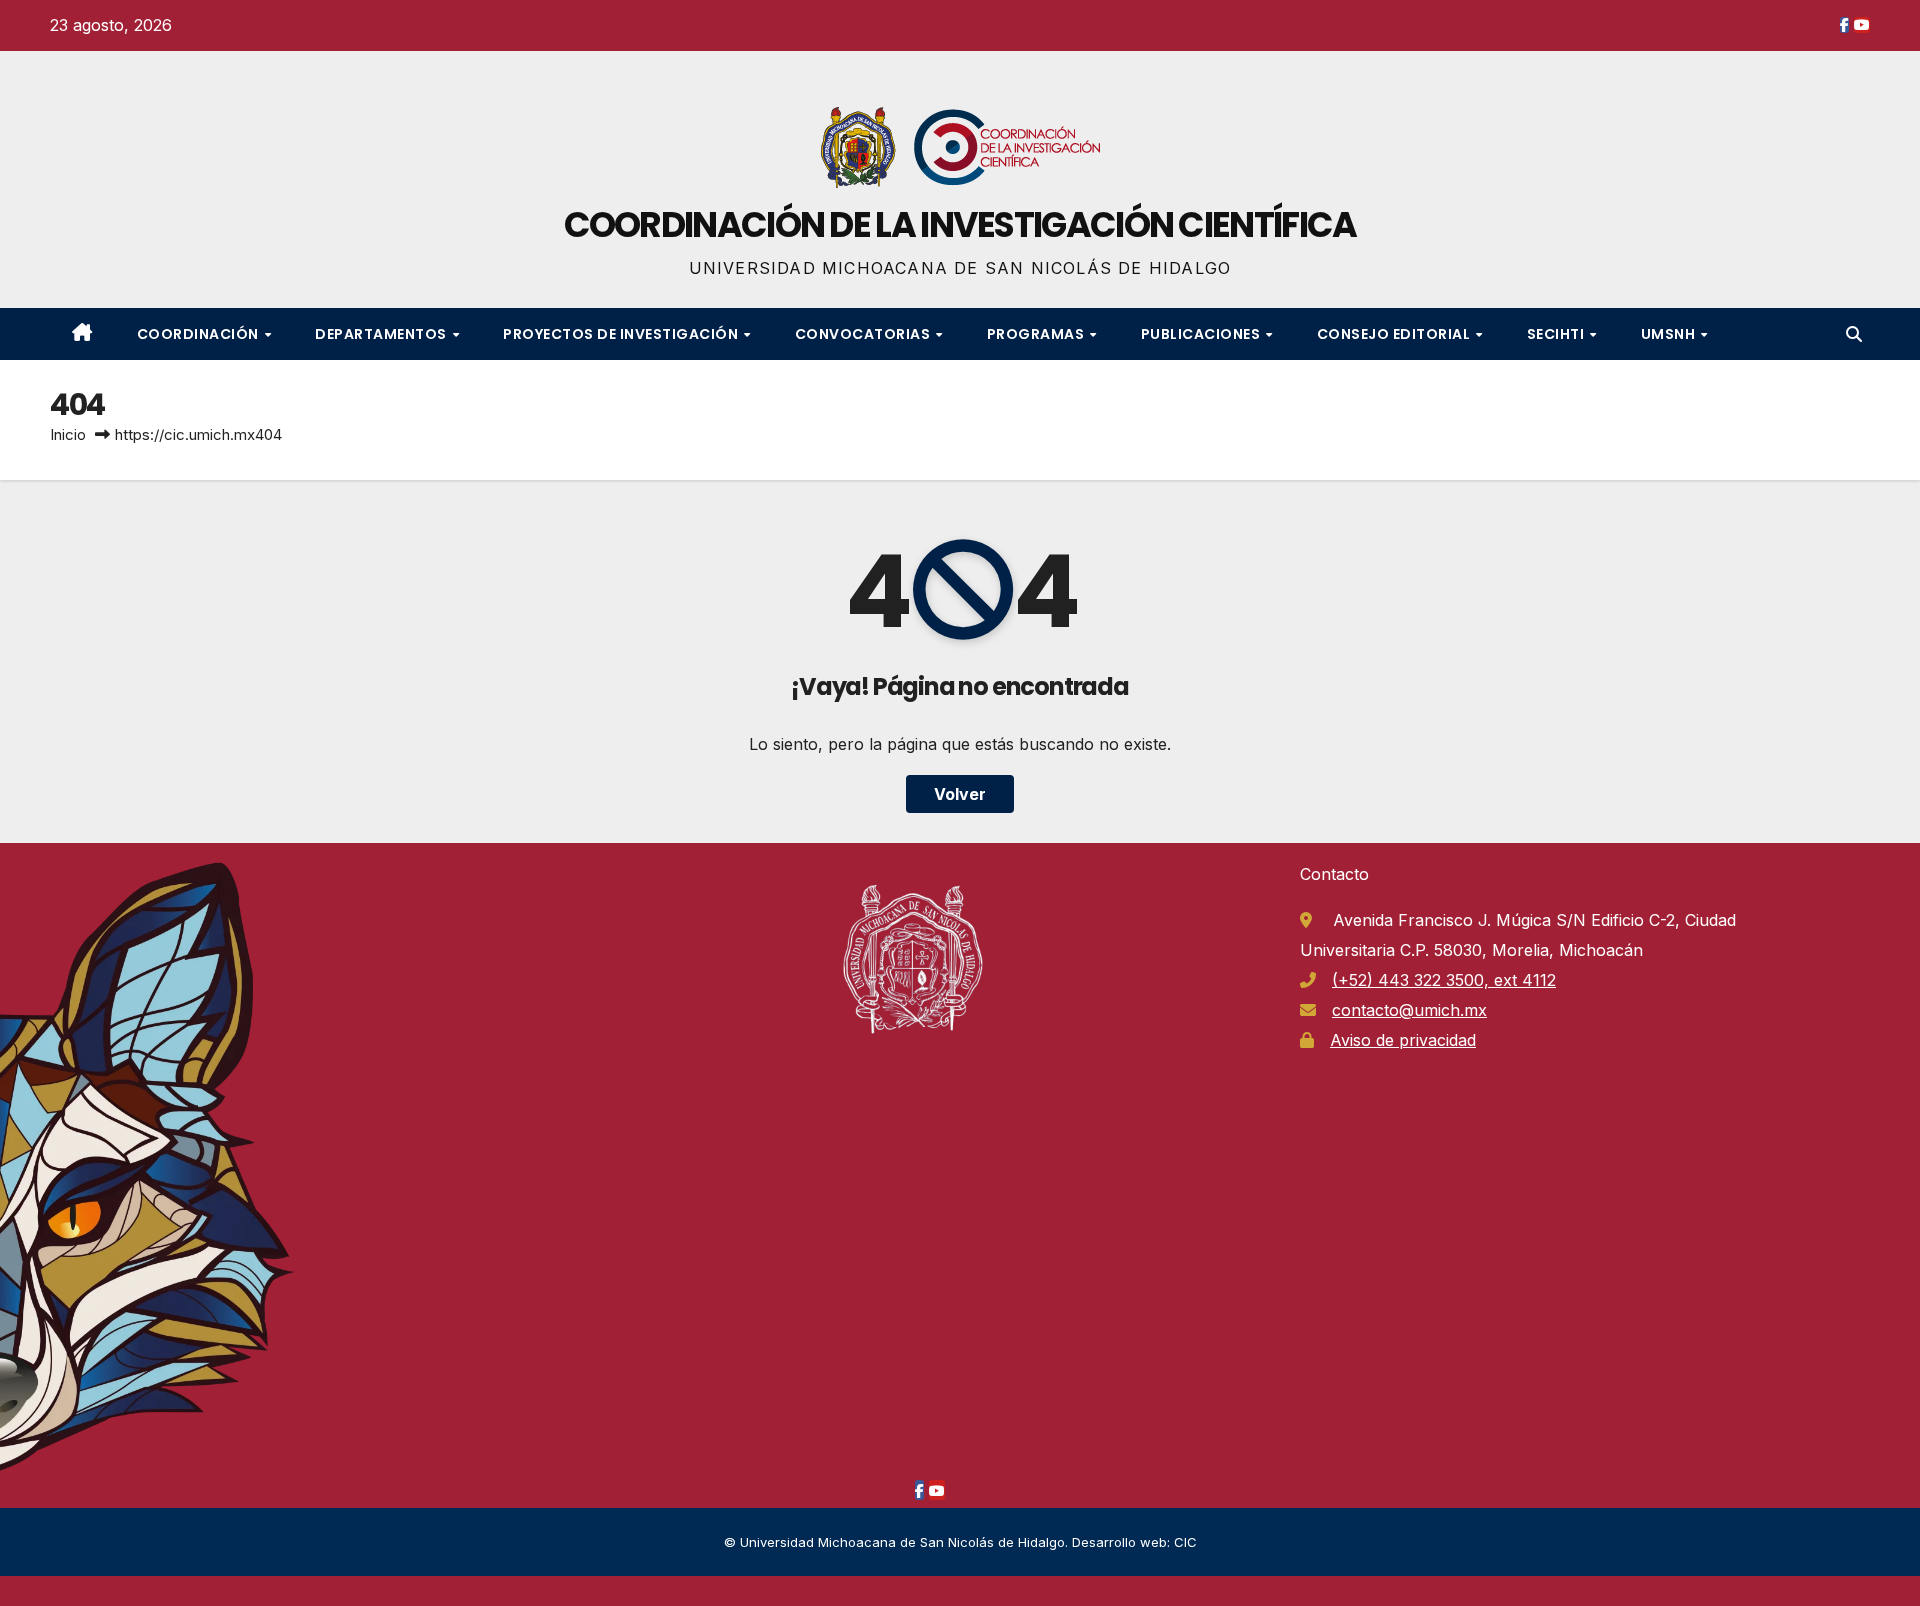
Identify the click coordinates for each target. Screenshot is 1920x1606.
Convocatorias (864, 334)
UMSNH (1670, 334)
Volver (960, 794)
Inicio (68, 434)
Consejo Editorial (1395, 334)
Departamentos (382, 334)
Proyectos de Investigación (622, 334)
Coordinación (200, 334)
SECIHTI (1557, 334)
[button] (1854, 334)
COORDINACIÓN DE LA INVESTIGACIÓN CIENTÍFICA (960, 224)
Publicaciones (1202, 334)
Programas (1037, 334)
